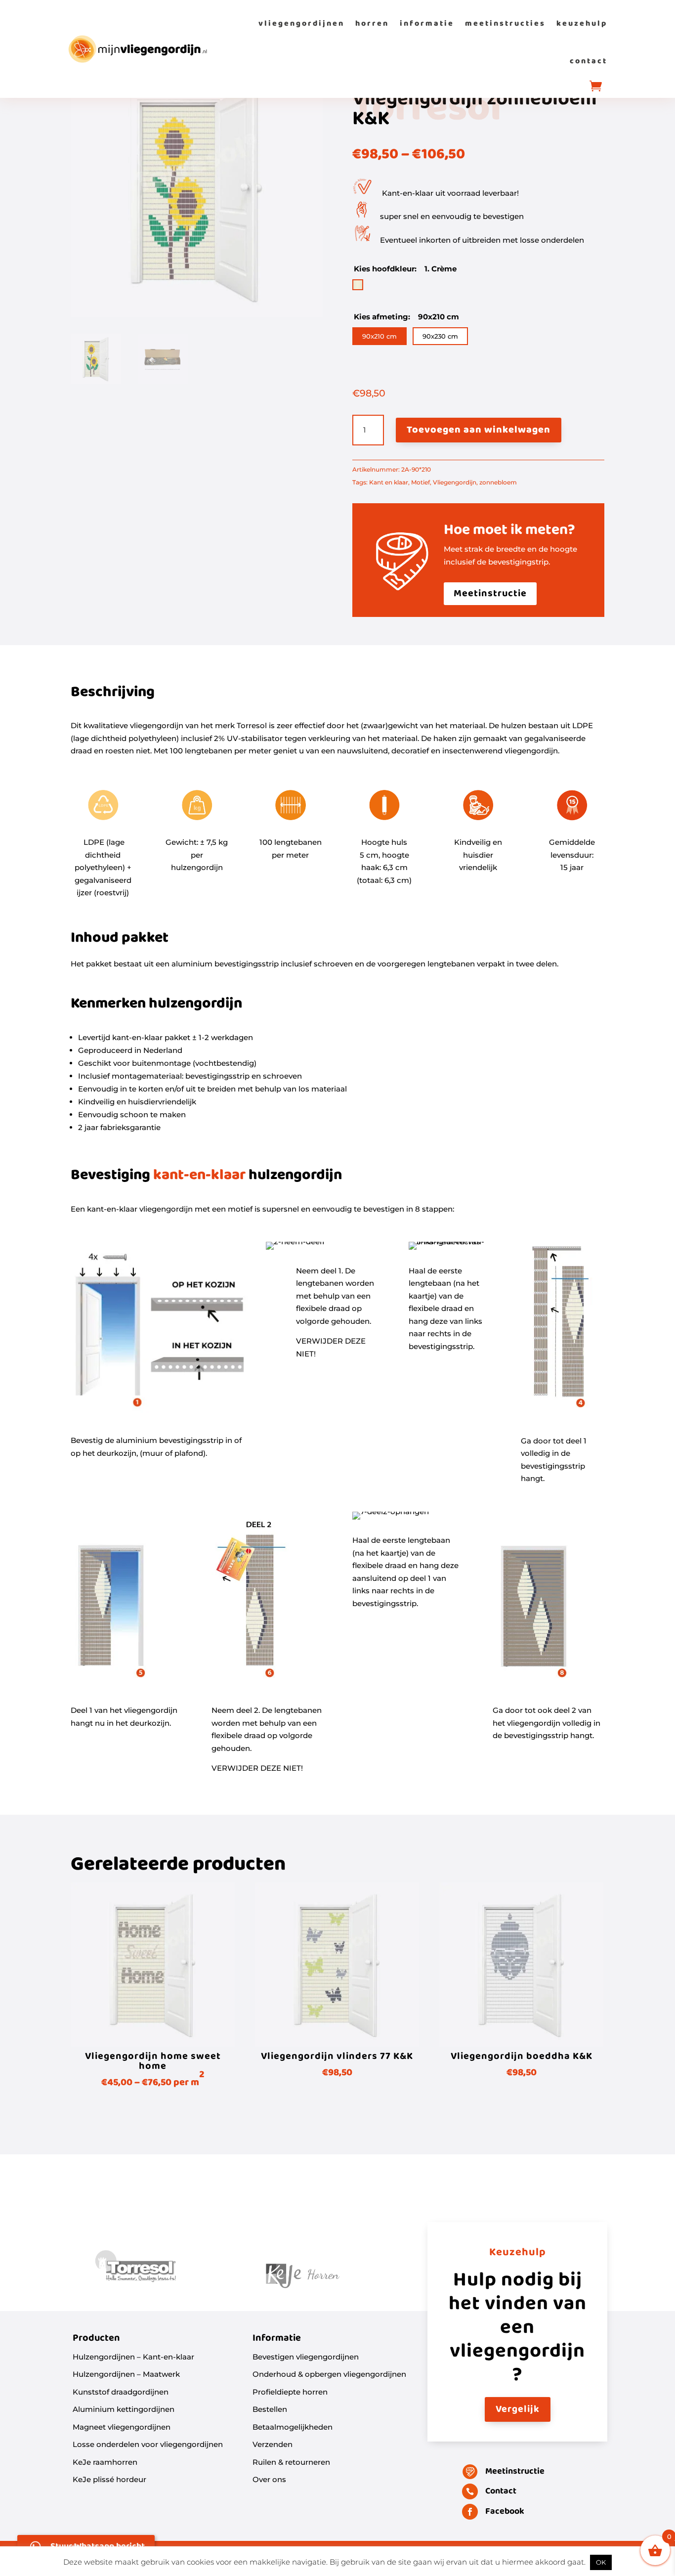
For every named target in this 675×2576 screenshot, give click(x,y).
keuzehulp (582, 23)
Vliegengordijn (455, 482)
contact (589, 61)
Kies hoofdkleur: (386, 269)
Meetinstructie (490, 594)
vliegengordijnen (301, 23)
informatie (427, 23)
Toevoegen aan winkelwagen (479, 430)
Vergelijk (518, 2409)
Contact (501, 2491)
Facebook (505, 2511)
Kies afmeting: (383, 317)
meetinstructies (505, 23)
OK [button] (601, 2562)
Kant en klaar (389, 482)
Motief (421, 482)
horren (372, 23)
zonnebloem (498, 482)
